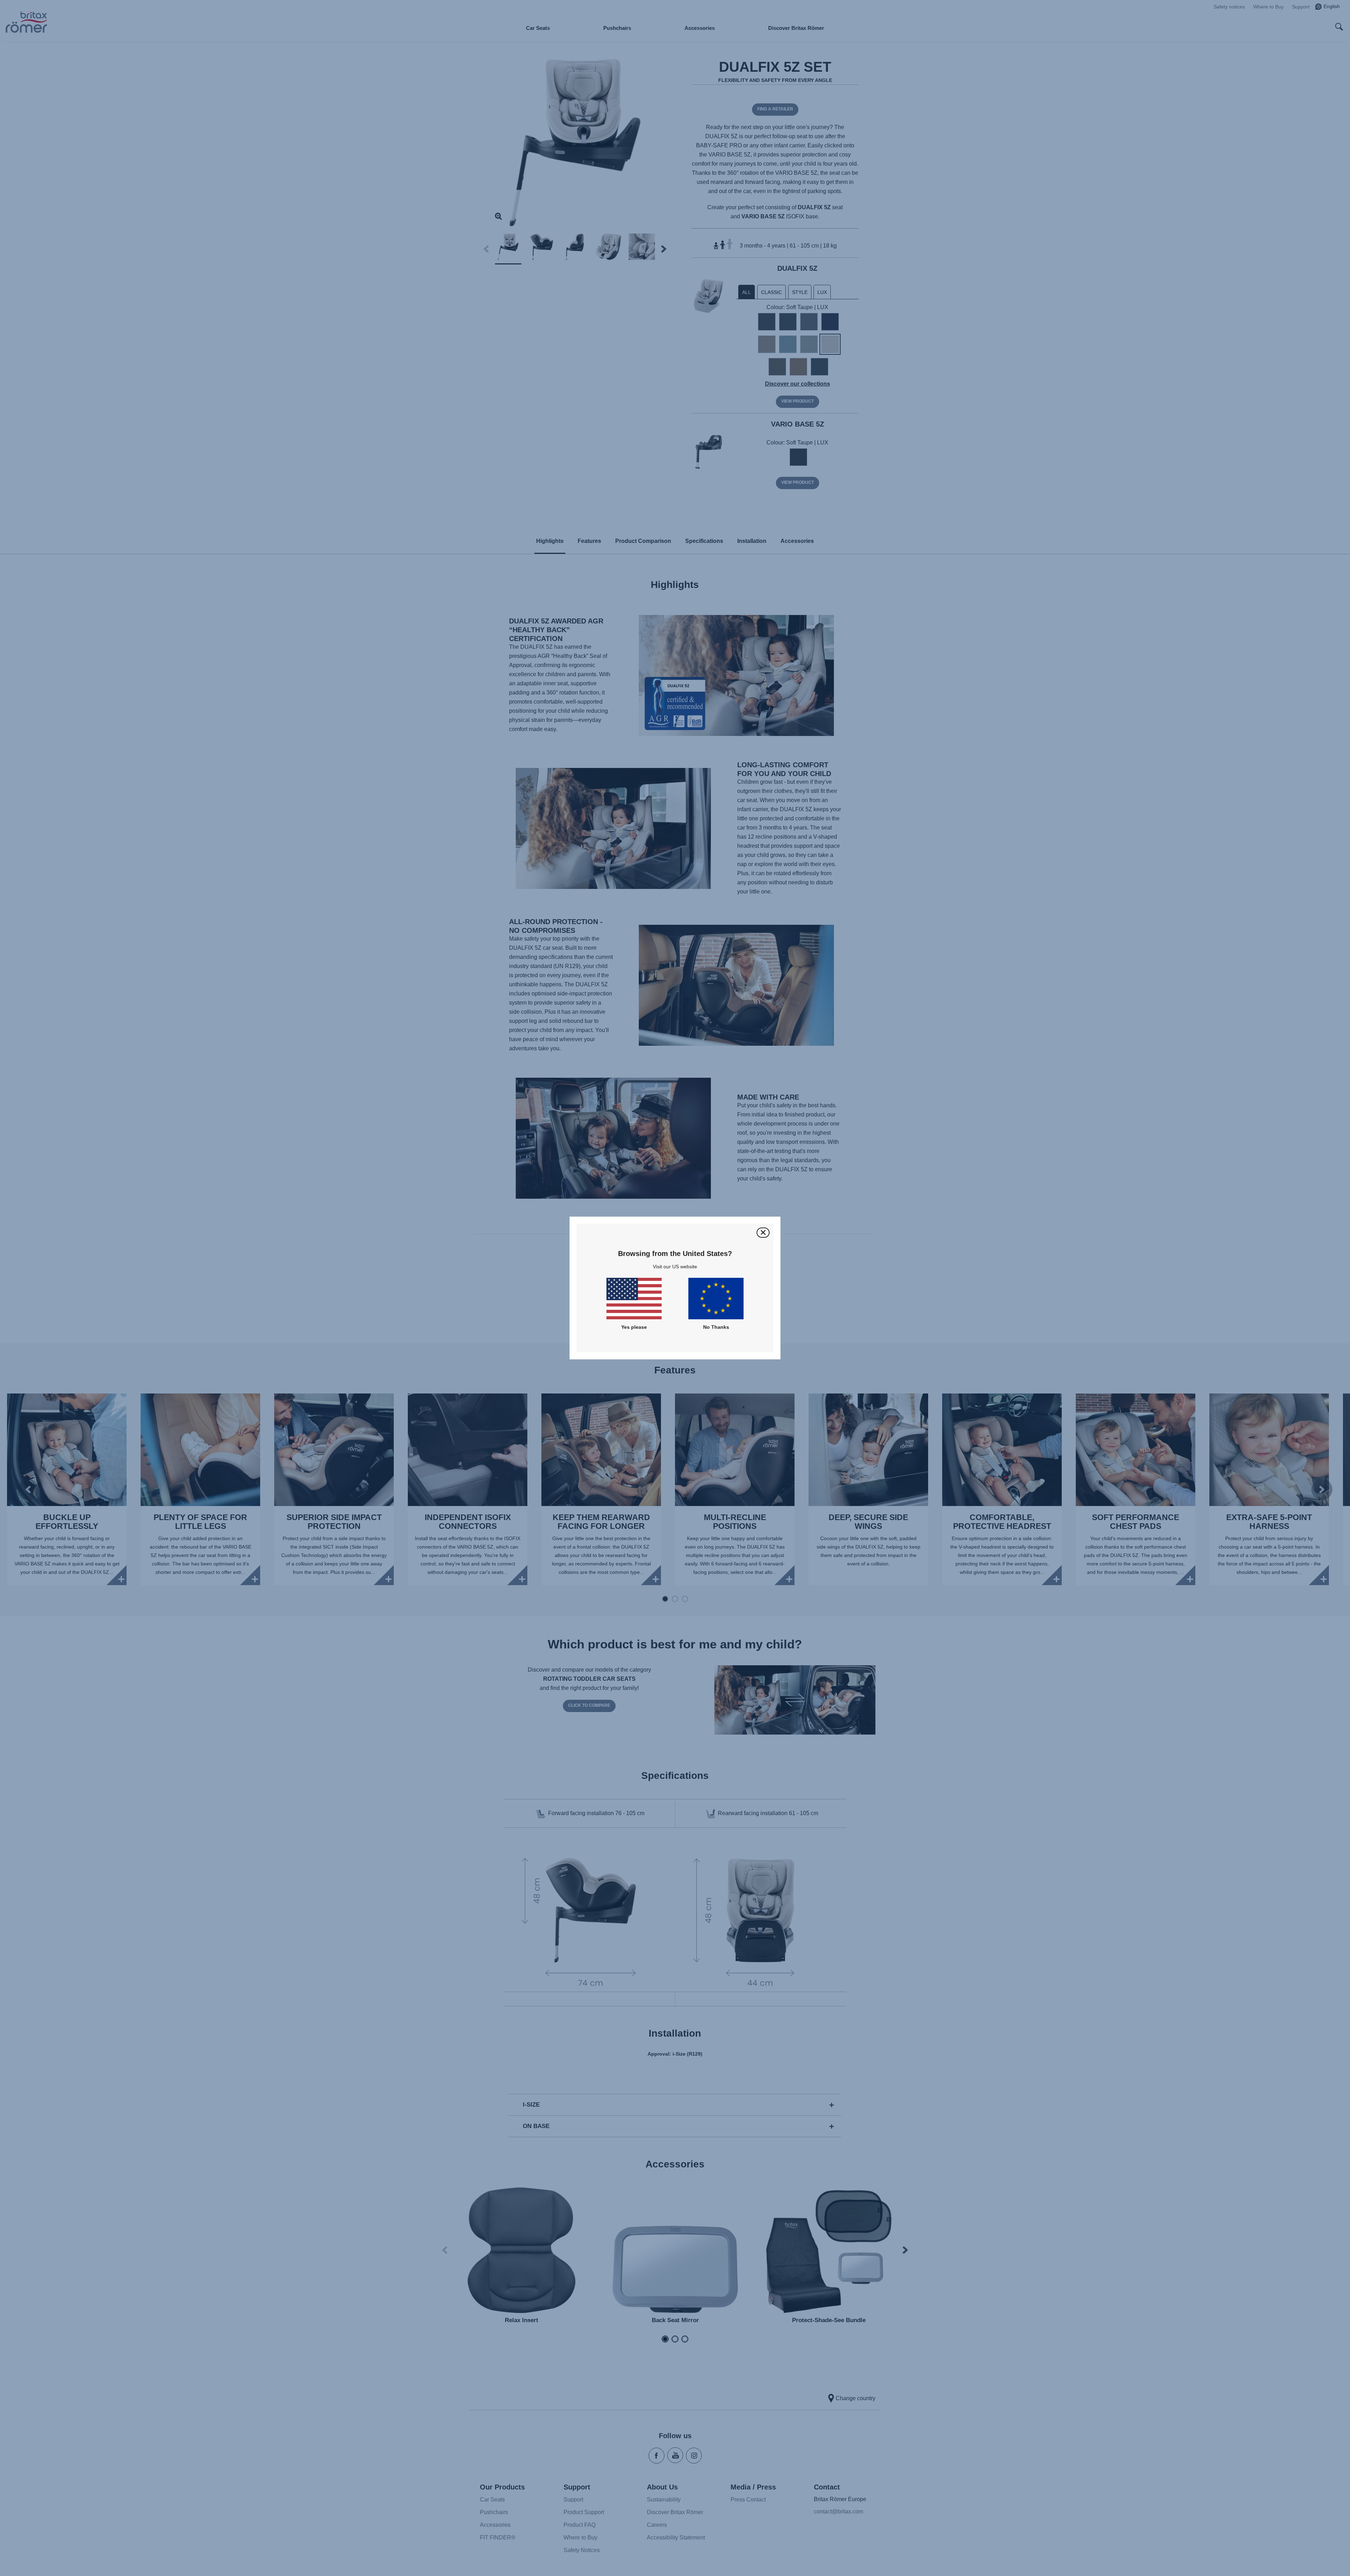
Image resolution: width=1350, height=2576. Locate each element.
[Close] (763, 1233)
